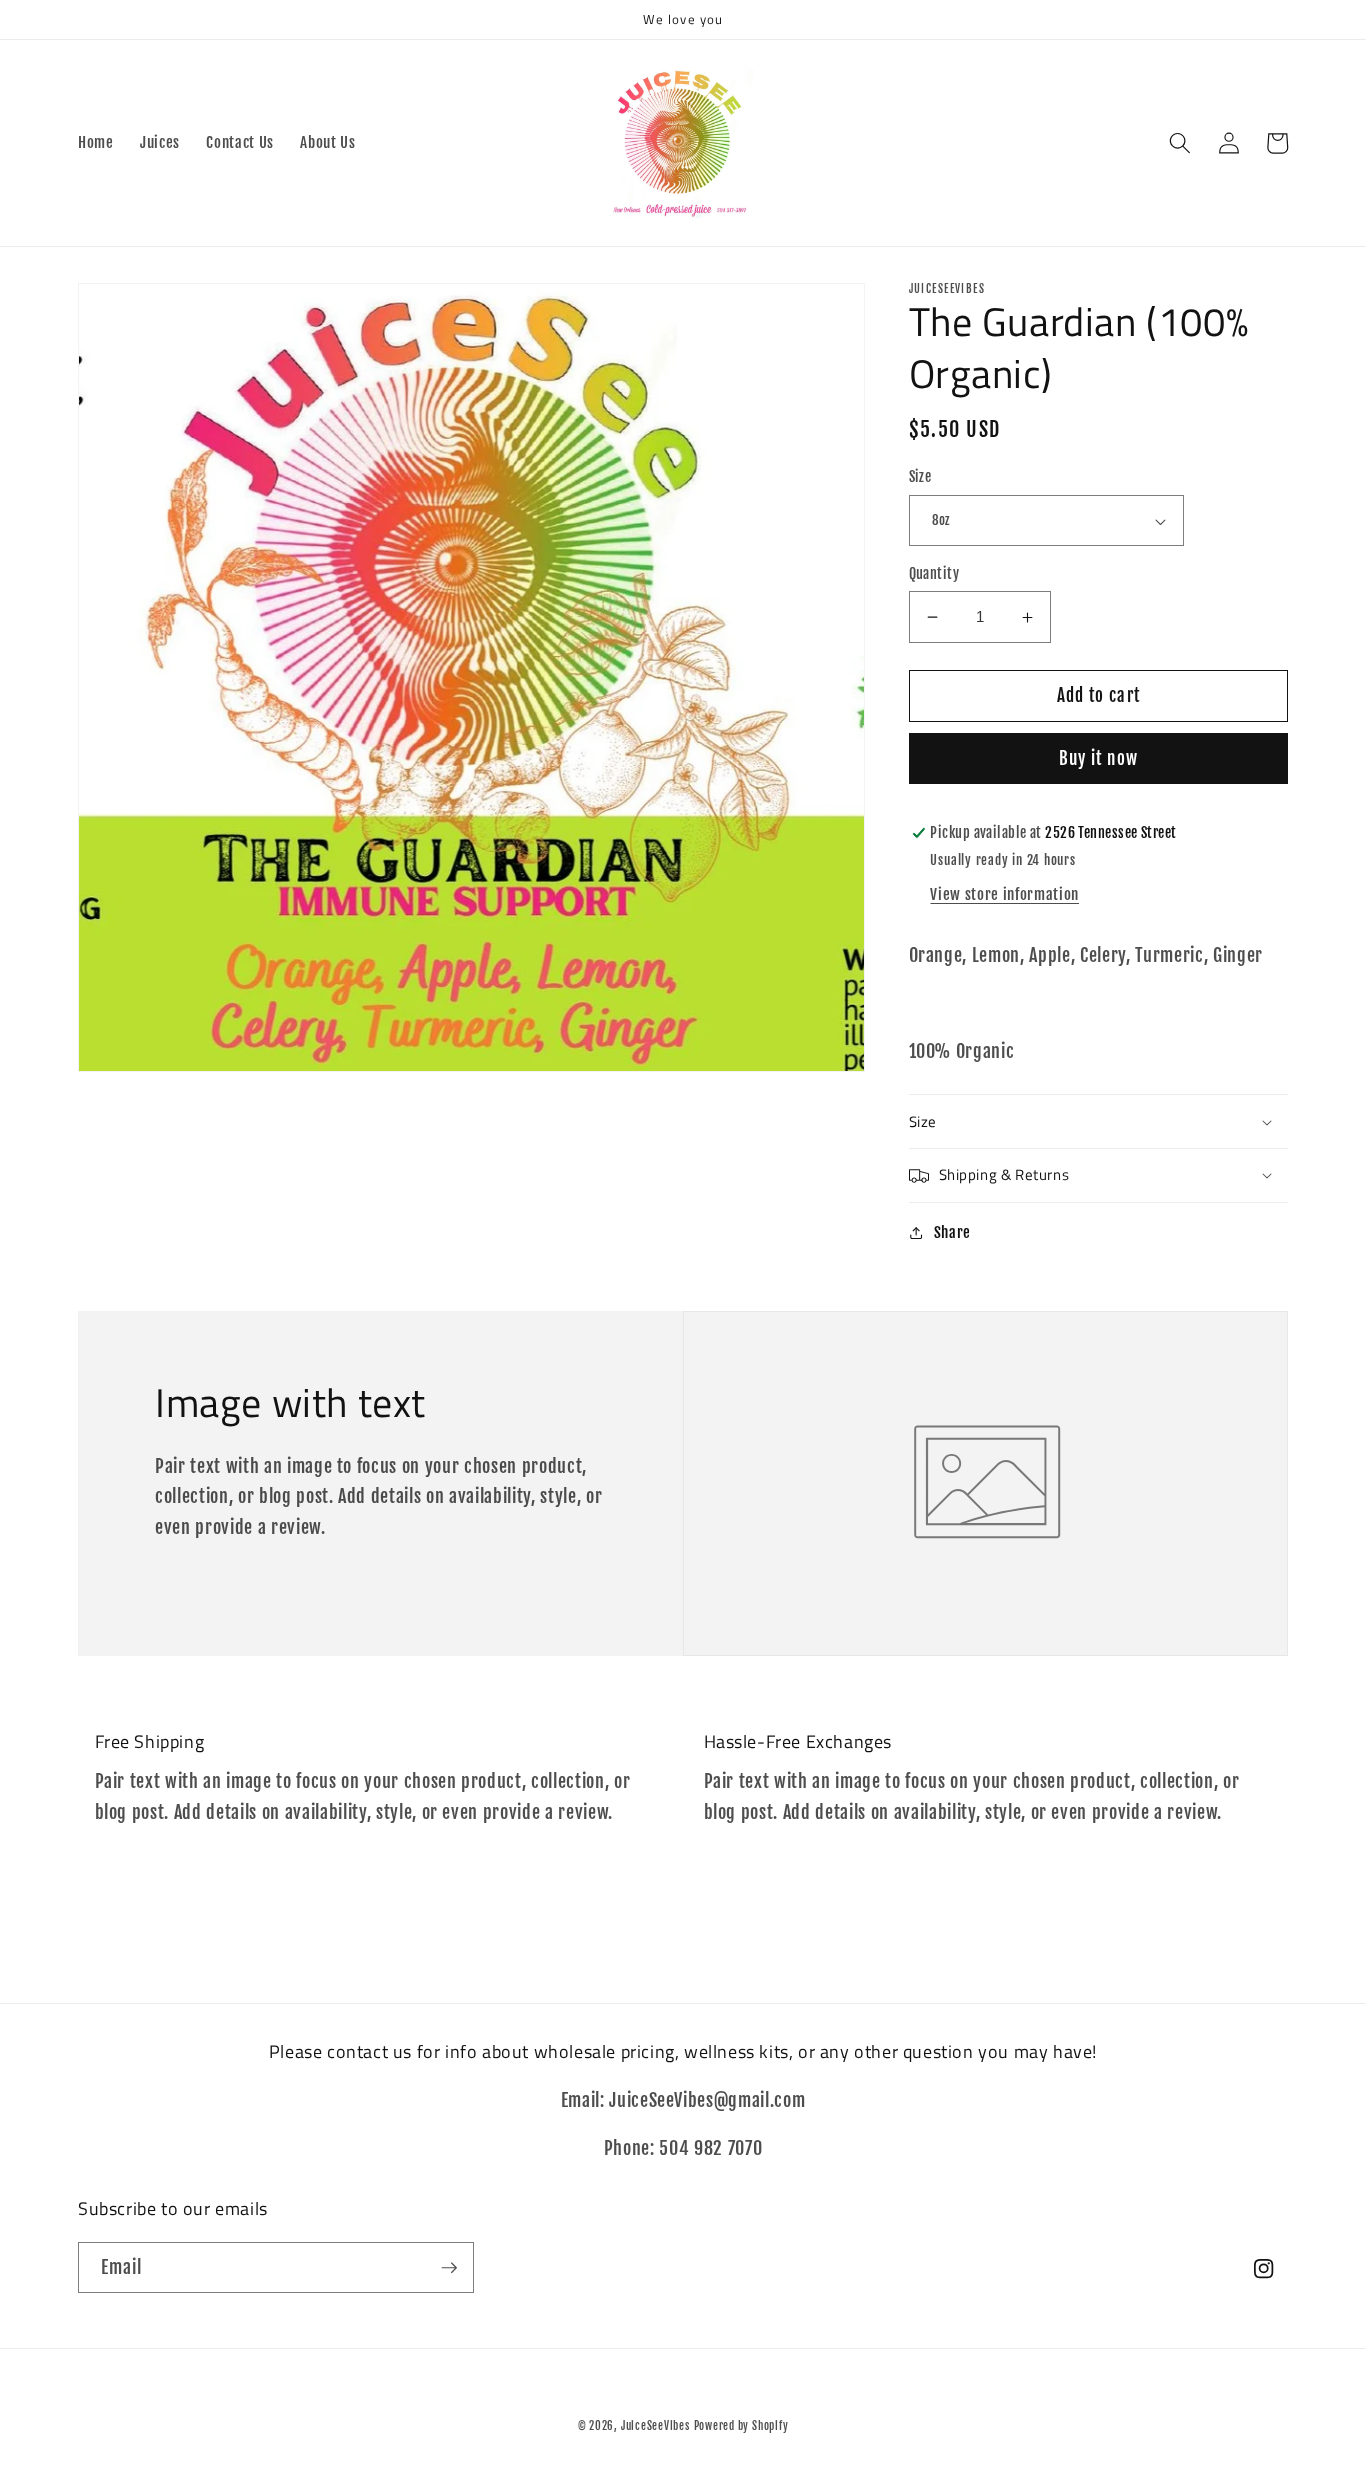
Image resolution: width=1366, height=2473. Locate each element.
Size (920, 478)
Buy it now (1098, 759)
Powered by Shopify (741, 2426)
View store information (1004, 895)
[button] (1180, 143)
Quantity (934, 574)
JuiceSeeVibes (655, 2426)
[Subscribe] (449, 2268)
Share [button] (952, 1233)
